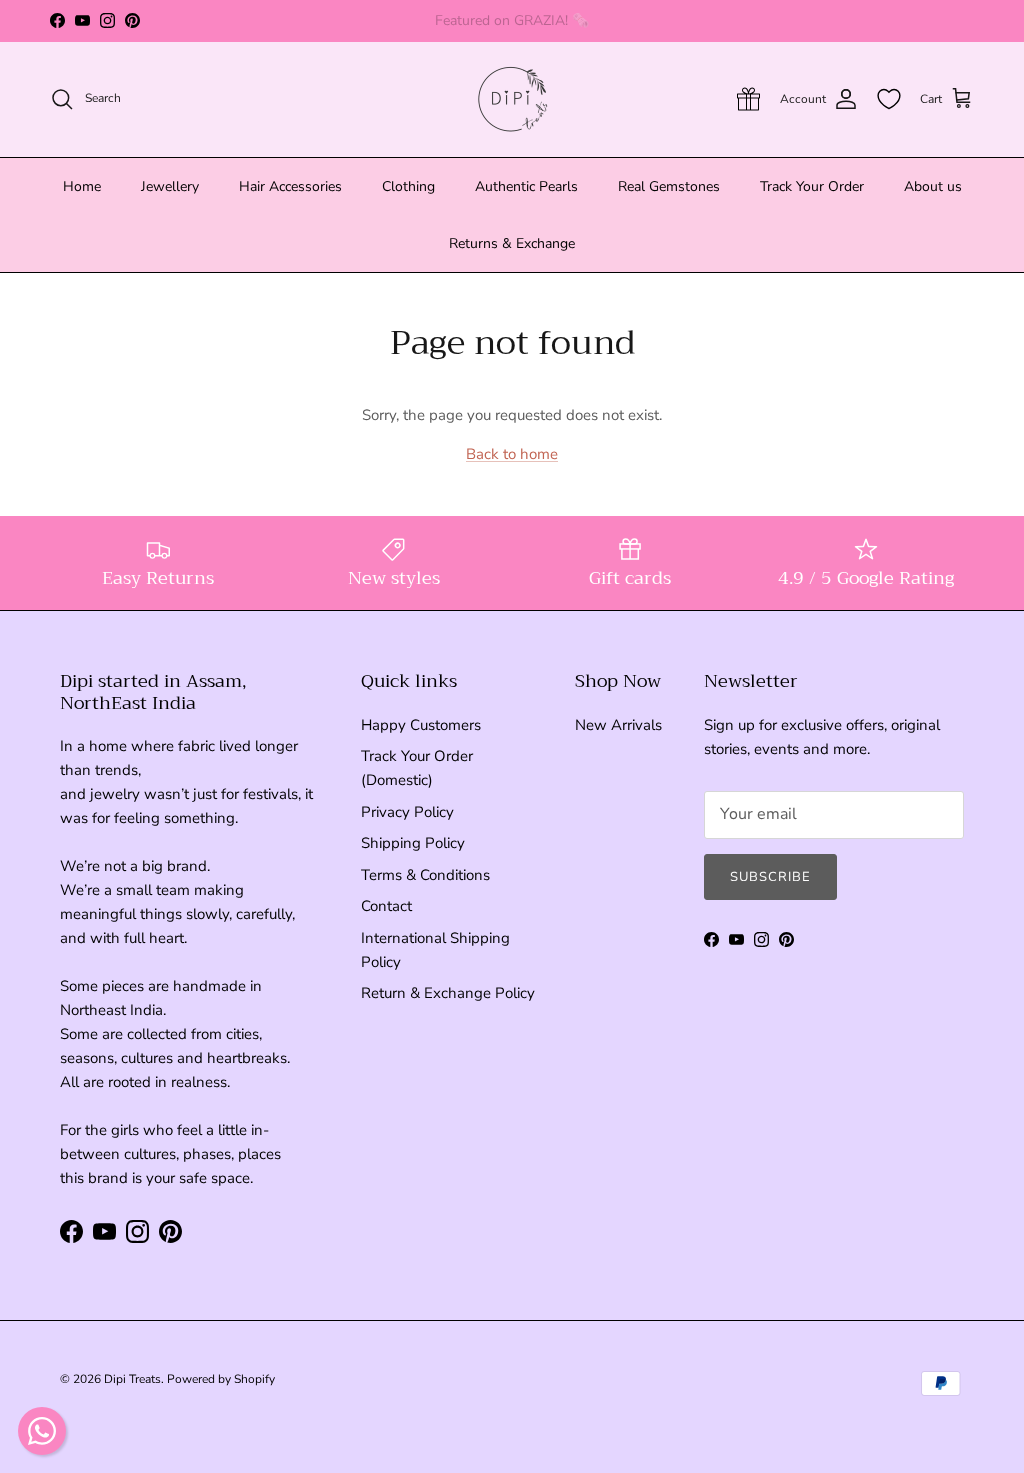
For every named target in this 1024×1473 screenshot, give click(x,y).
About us (933, 186)
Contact (386, 906)
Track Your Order (812, 186)
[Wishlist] (889, 99)
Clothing (408, 186)
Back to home (512, 454)
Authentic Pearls (526, 186)
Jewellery (170, 186)
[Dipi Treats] (512, 99)
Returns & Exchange (512, 243)
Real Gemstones (669, 186)
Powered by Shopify (221, 1379)
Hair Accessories (290, 186)
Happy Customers (421, 725)
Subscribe (770, 877)
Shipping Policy (413, 843)
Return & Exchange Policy (448, 993)
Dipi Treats (132, 1379)
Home (82, 186)
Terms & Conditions (425, 875)
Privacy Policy (407, 812)
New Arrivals (618, 725)
